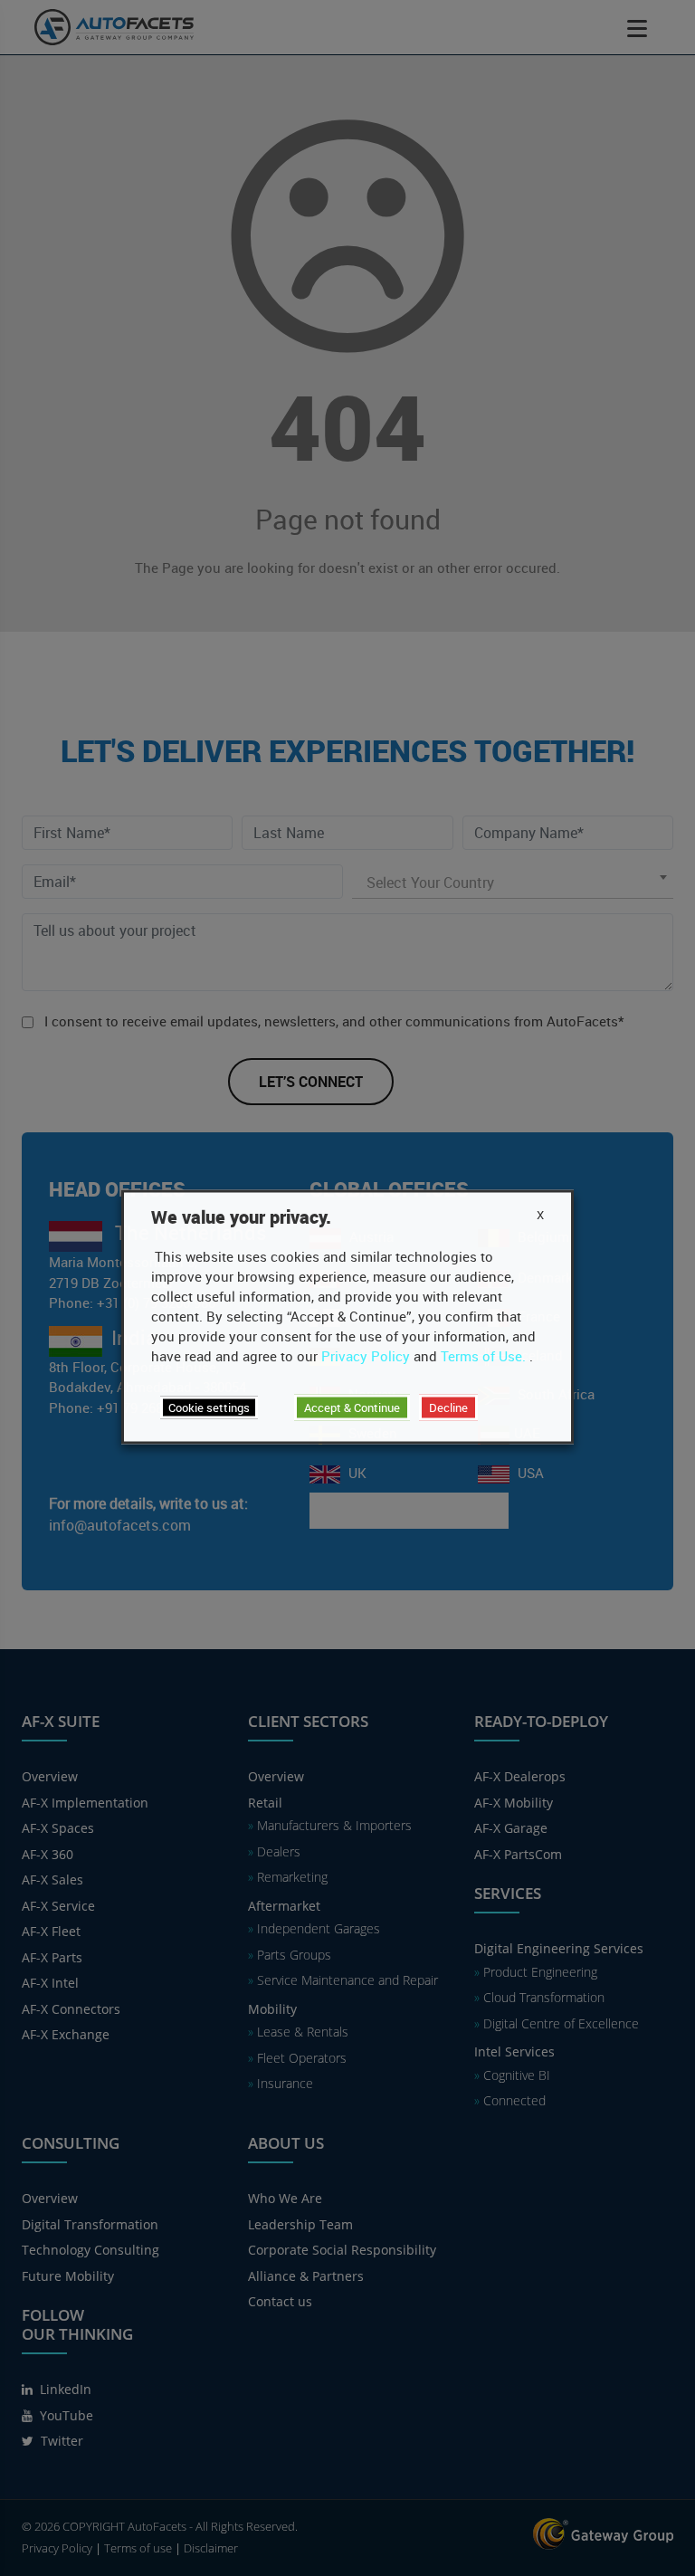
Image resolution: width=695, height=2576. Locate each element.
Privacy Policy (366, 1356)
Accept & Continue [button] (352, 1407)
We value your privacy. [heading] (241, 1217)
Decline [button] (448, 1407)
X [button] (540, 1215)
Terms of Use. (483, 1356)
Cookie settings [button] (209, 1407)
